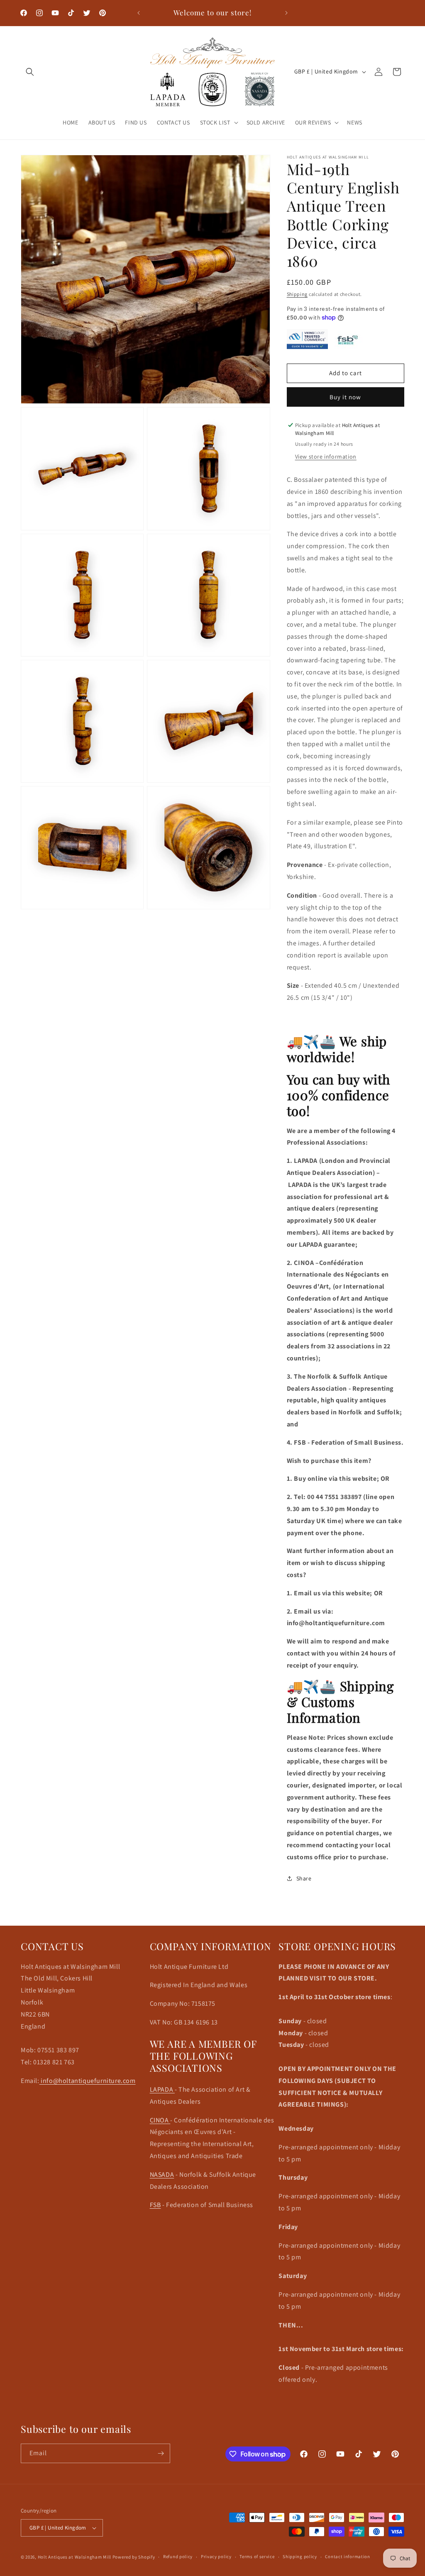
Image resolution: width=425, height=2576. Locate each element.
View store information (326, 457)
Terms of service (257, 2556)
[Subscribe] (161, 2453)
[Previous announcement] (139, 13)
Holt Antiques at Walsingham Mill (75, 2557)
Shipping (297, 294)
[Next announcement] (286, 13)
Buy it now (345, 397)
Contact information (347, 2556)
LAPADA (162, 2089)
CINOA (160, 2120)
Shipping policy (300, 2556)
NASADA (162, 2174)
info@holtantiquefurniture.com (88, 2081)
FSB (155, 2205)
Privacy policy (216, 2556)
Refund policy (178, 2556)
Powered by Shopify (134, 2557)
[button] (30, 72)
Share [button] (304, 1878)
